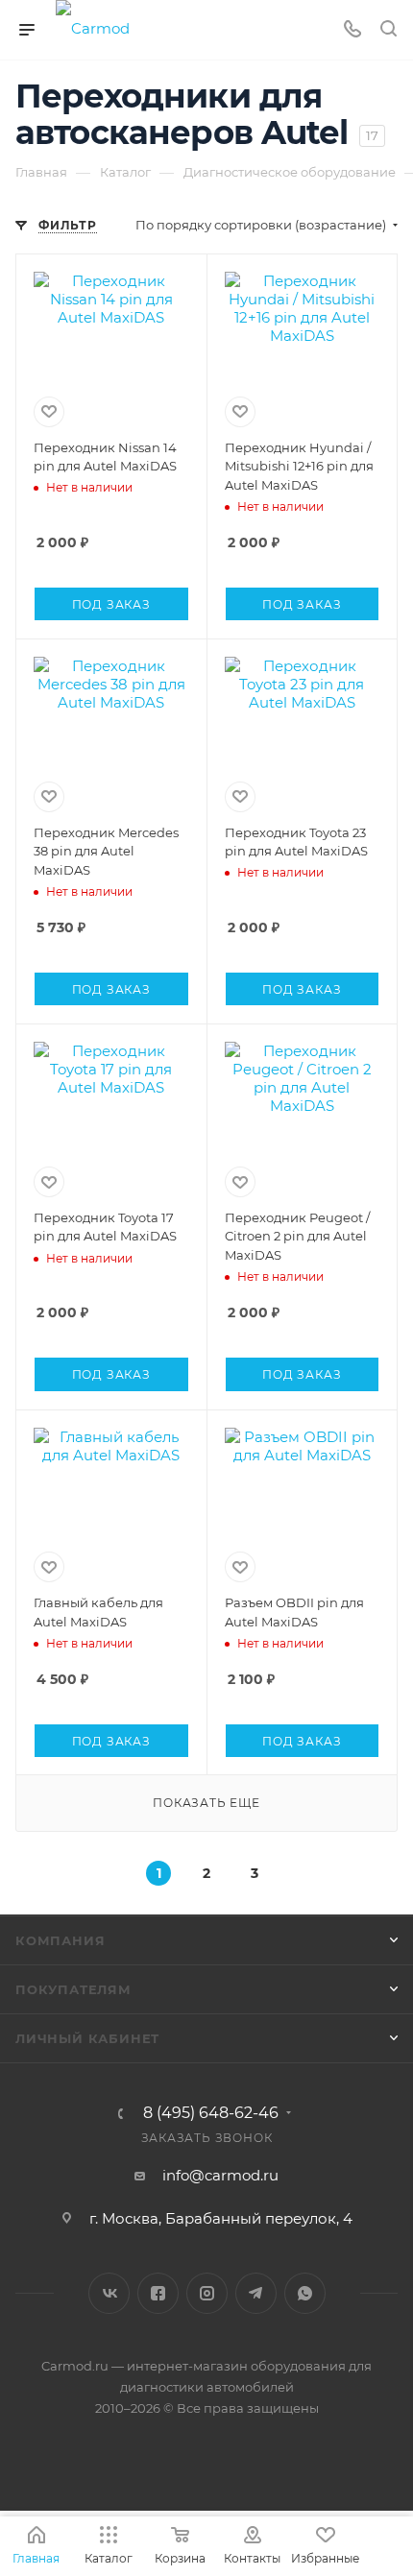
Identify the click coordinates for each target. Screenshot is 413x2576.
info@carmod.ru (220, 2175)
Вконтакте (109, 2293)
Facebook (158, 2293)
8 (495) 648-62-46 (211, 2113)
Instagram (207, 2293)
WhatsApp (305, 2293)
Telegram (256, 2293)
